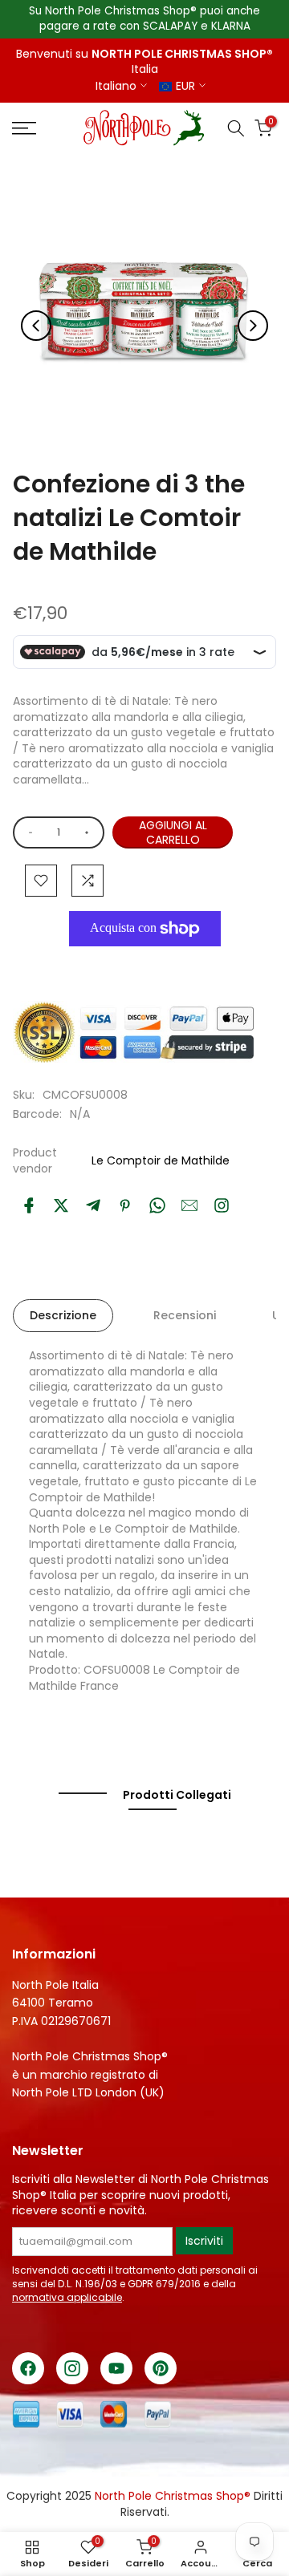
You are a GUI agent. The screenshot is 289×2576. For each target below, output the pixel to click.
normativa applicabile (67, 2297)
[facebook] (29, 1205)
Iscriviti (204, 2241)
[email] (189, 1205)
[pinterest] (125, 1205)
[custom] (222, 1205)
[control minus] (28, 832)
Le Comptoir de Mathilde (161, 1160)
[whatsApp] (157, 1205)
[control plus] (90, 832)
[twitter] (61, 1205)
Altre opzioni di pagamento (137, 965)
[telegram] (93, 1205)
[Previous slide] (36, 326)
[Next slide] (253, 326)
